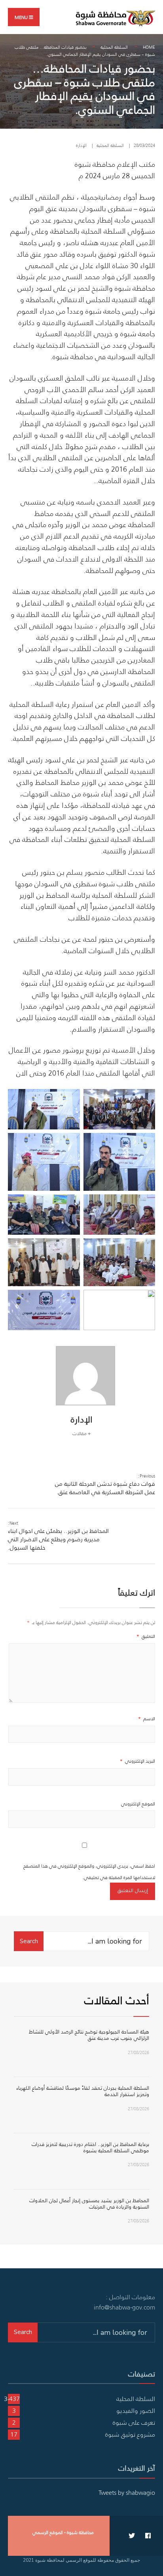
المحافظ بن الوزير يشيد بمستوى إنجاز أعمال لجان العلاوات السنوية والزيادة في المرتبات (89, 2204)
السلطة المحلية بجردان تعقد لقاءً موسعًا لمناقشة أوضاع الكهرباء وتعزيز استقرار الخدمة (83, 2091)
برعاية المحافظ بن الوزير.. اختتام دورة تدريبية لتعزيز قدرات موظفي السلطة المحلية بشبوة (90, 2147)
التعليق (146, 1636)
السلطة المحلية (114, 47)
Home (149, 47)
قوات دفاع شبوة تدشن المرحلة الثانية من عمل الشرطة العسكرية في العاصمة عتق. (105, 1484)
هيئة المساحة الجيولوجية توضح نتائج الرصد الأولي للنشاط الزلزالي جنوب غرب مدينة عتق (89, 2035)
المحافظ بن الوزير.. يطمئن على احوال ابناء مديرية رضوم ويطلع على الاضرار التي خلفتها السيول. (58, 1536)
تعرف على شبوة (134, 2422)
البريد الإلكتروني (137, 1761)
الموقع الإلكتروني (138, 1804)
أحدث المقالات (117, 2000)
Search (29, 1941)
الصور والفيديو (136, 2410)
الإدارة (81, 145)
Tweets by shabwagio (127, 2492)
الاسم (147, 1718)
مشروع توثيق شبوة (130, 2434)
